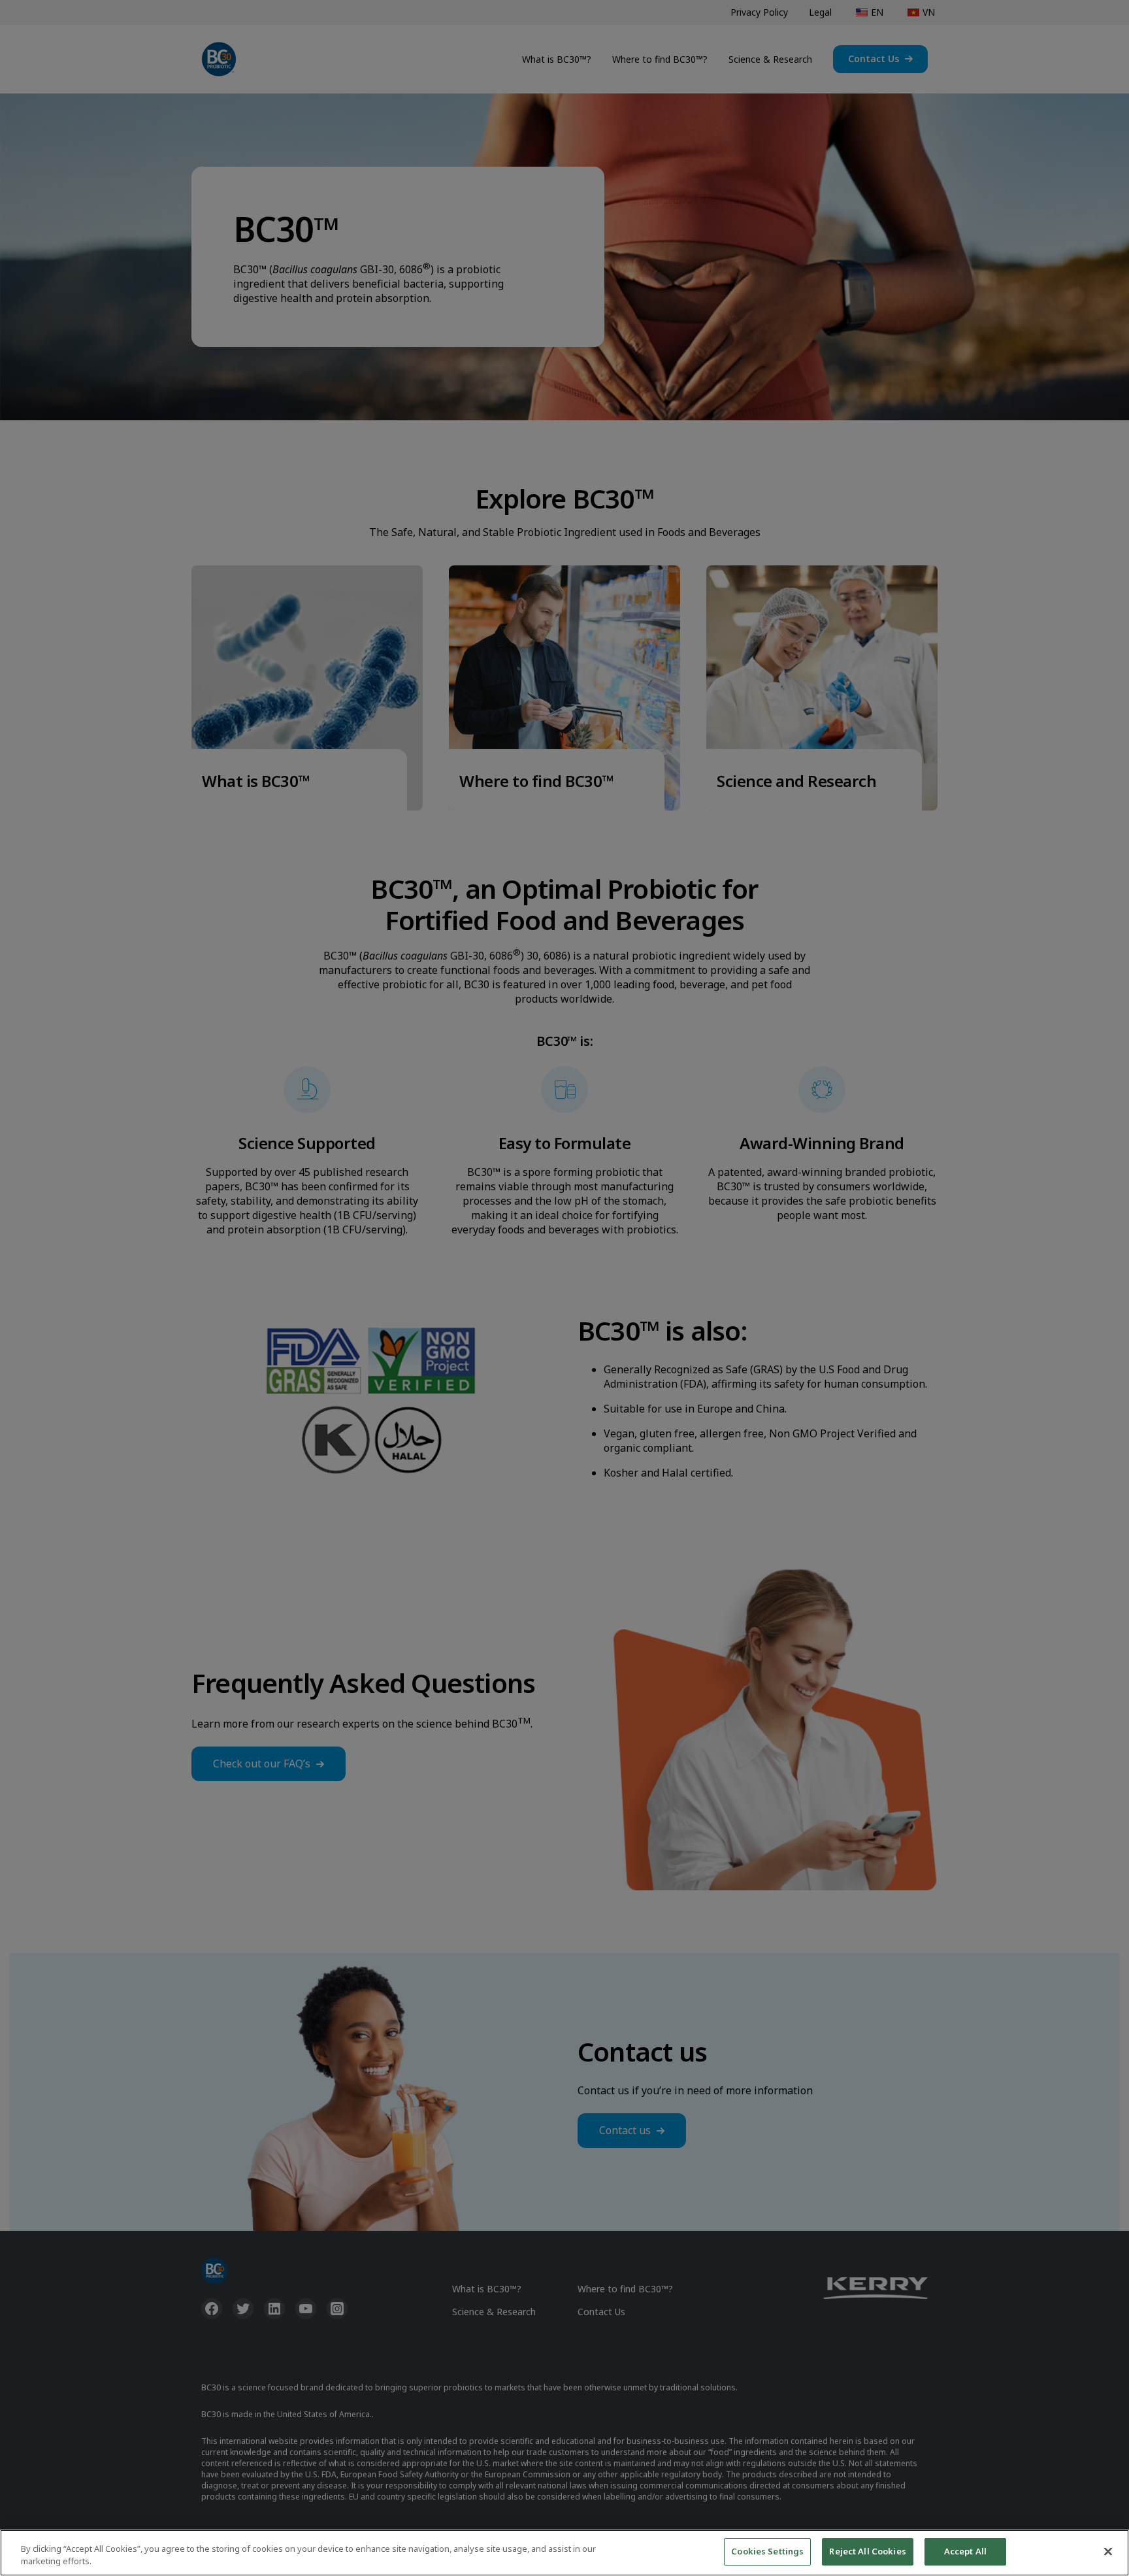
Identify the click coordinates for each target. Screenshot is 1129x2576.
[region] (564, 2553)
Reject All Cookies (867, 2551)
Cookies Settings (767, 2551)
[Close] (1108, 2551)
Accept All (965, 2551)
